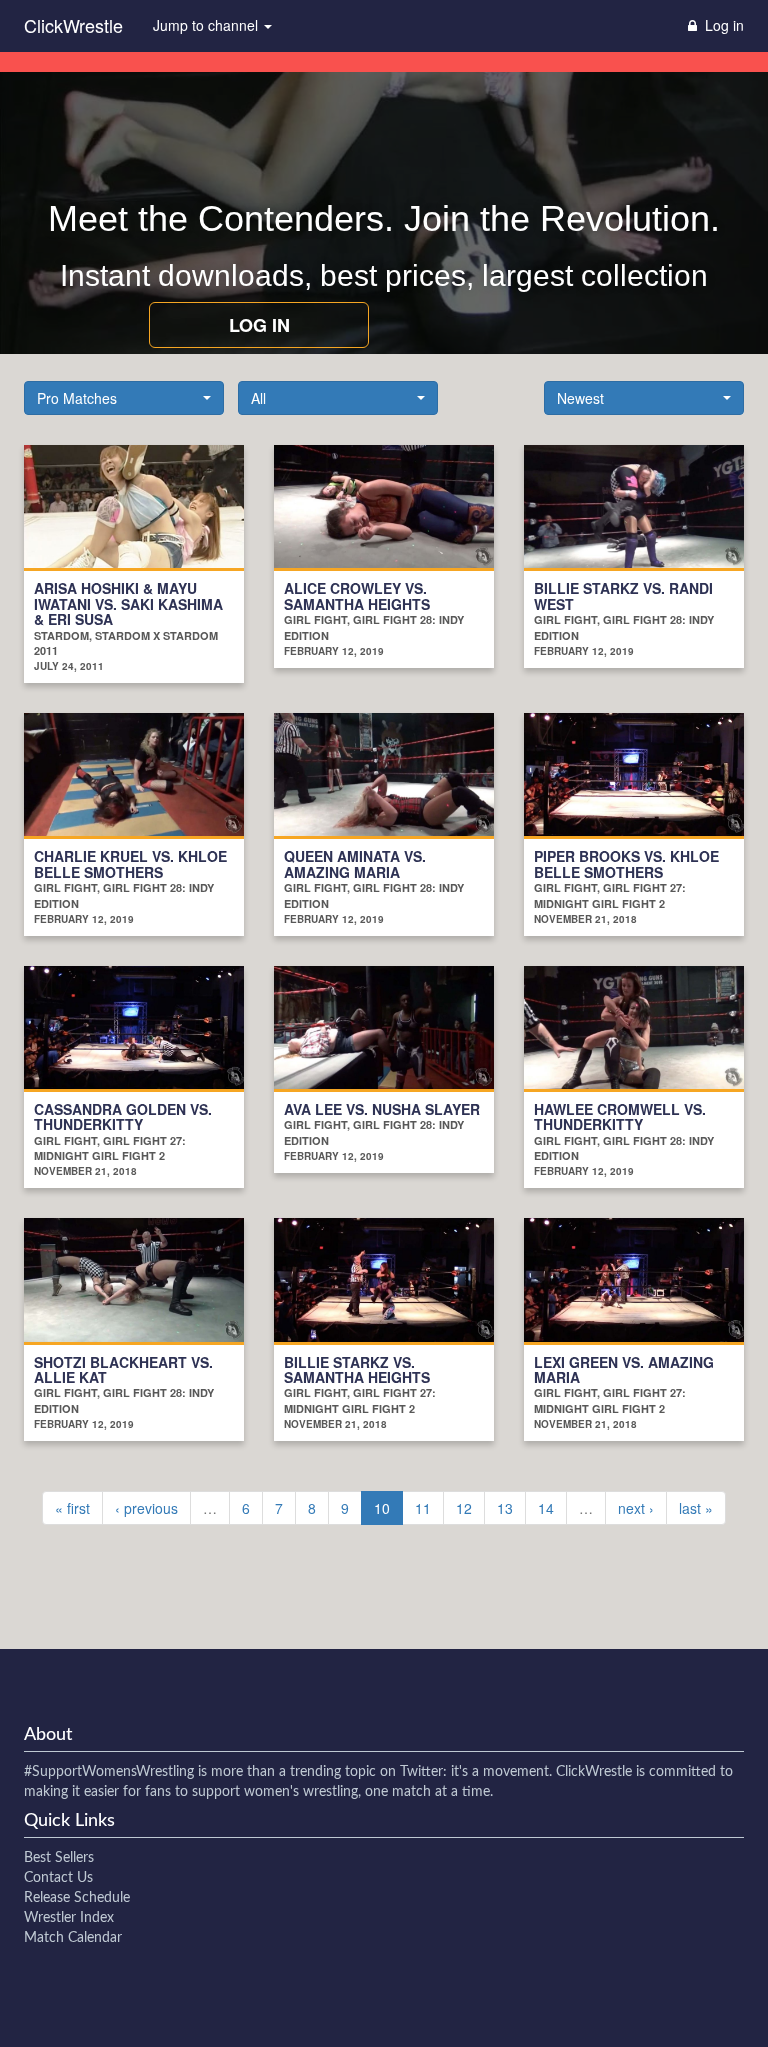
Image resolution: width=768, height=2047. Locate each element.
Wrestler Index (69, 1918)
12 (464, 1508)
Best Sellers (59, 1858)
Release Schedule (77, 1898)
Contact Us (58, 1878)
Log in (259, 325)
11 (423, 1508)
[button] (124, 398)
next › (636, 1508)
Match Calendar (73, 1938)
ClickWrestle (73, 25)
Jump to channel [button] (207, 25)
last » (696, 1508)
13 (505, 1508)
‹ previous (146, 1508)
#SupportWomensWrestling (109, 1772)
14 (546, 1508)
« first (72, 1508)
